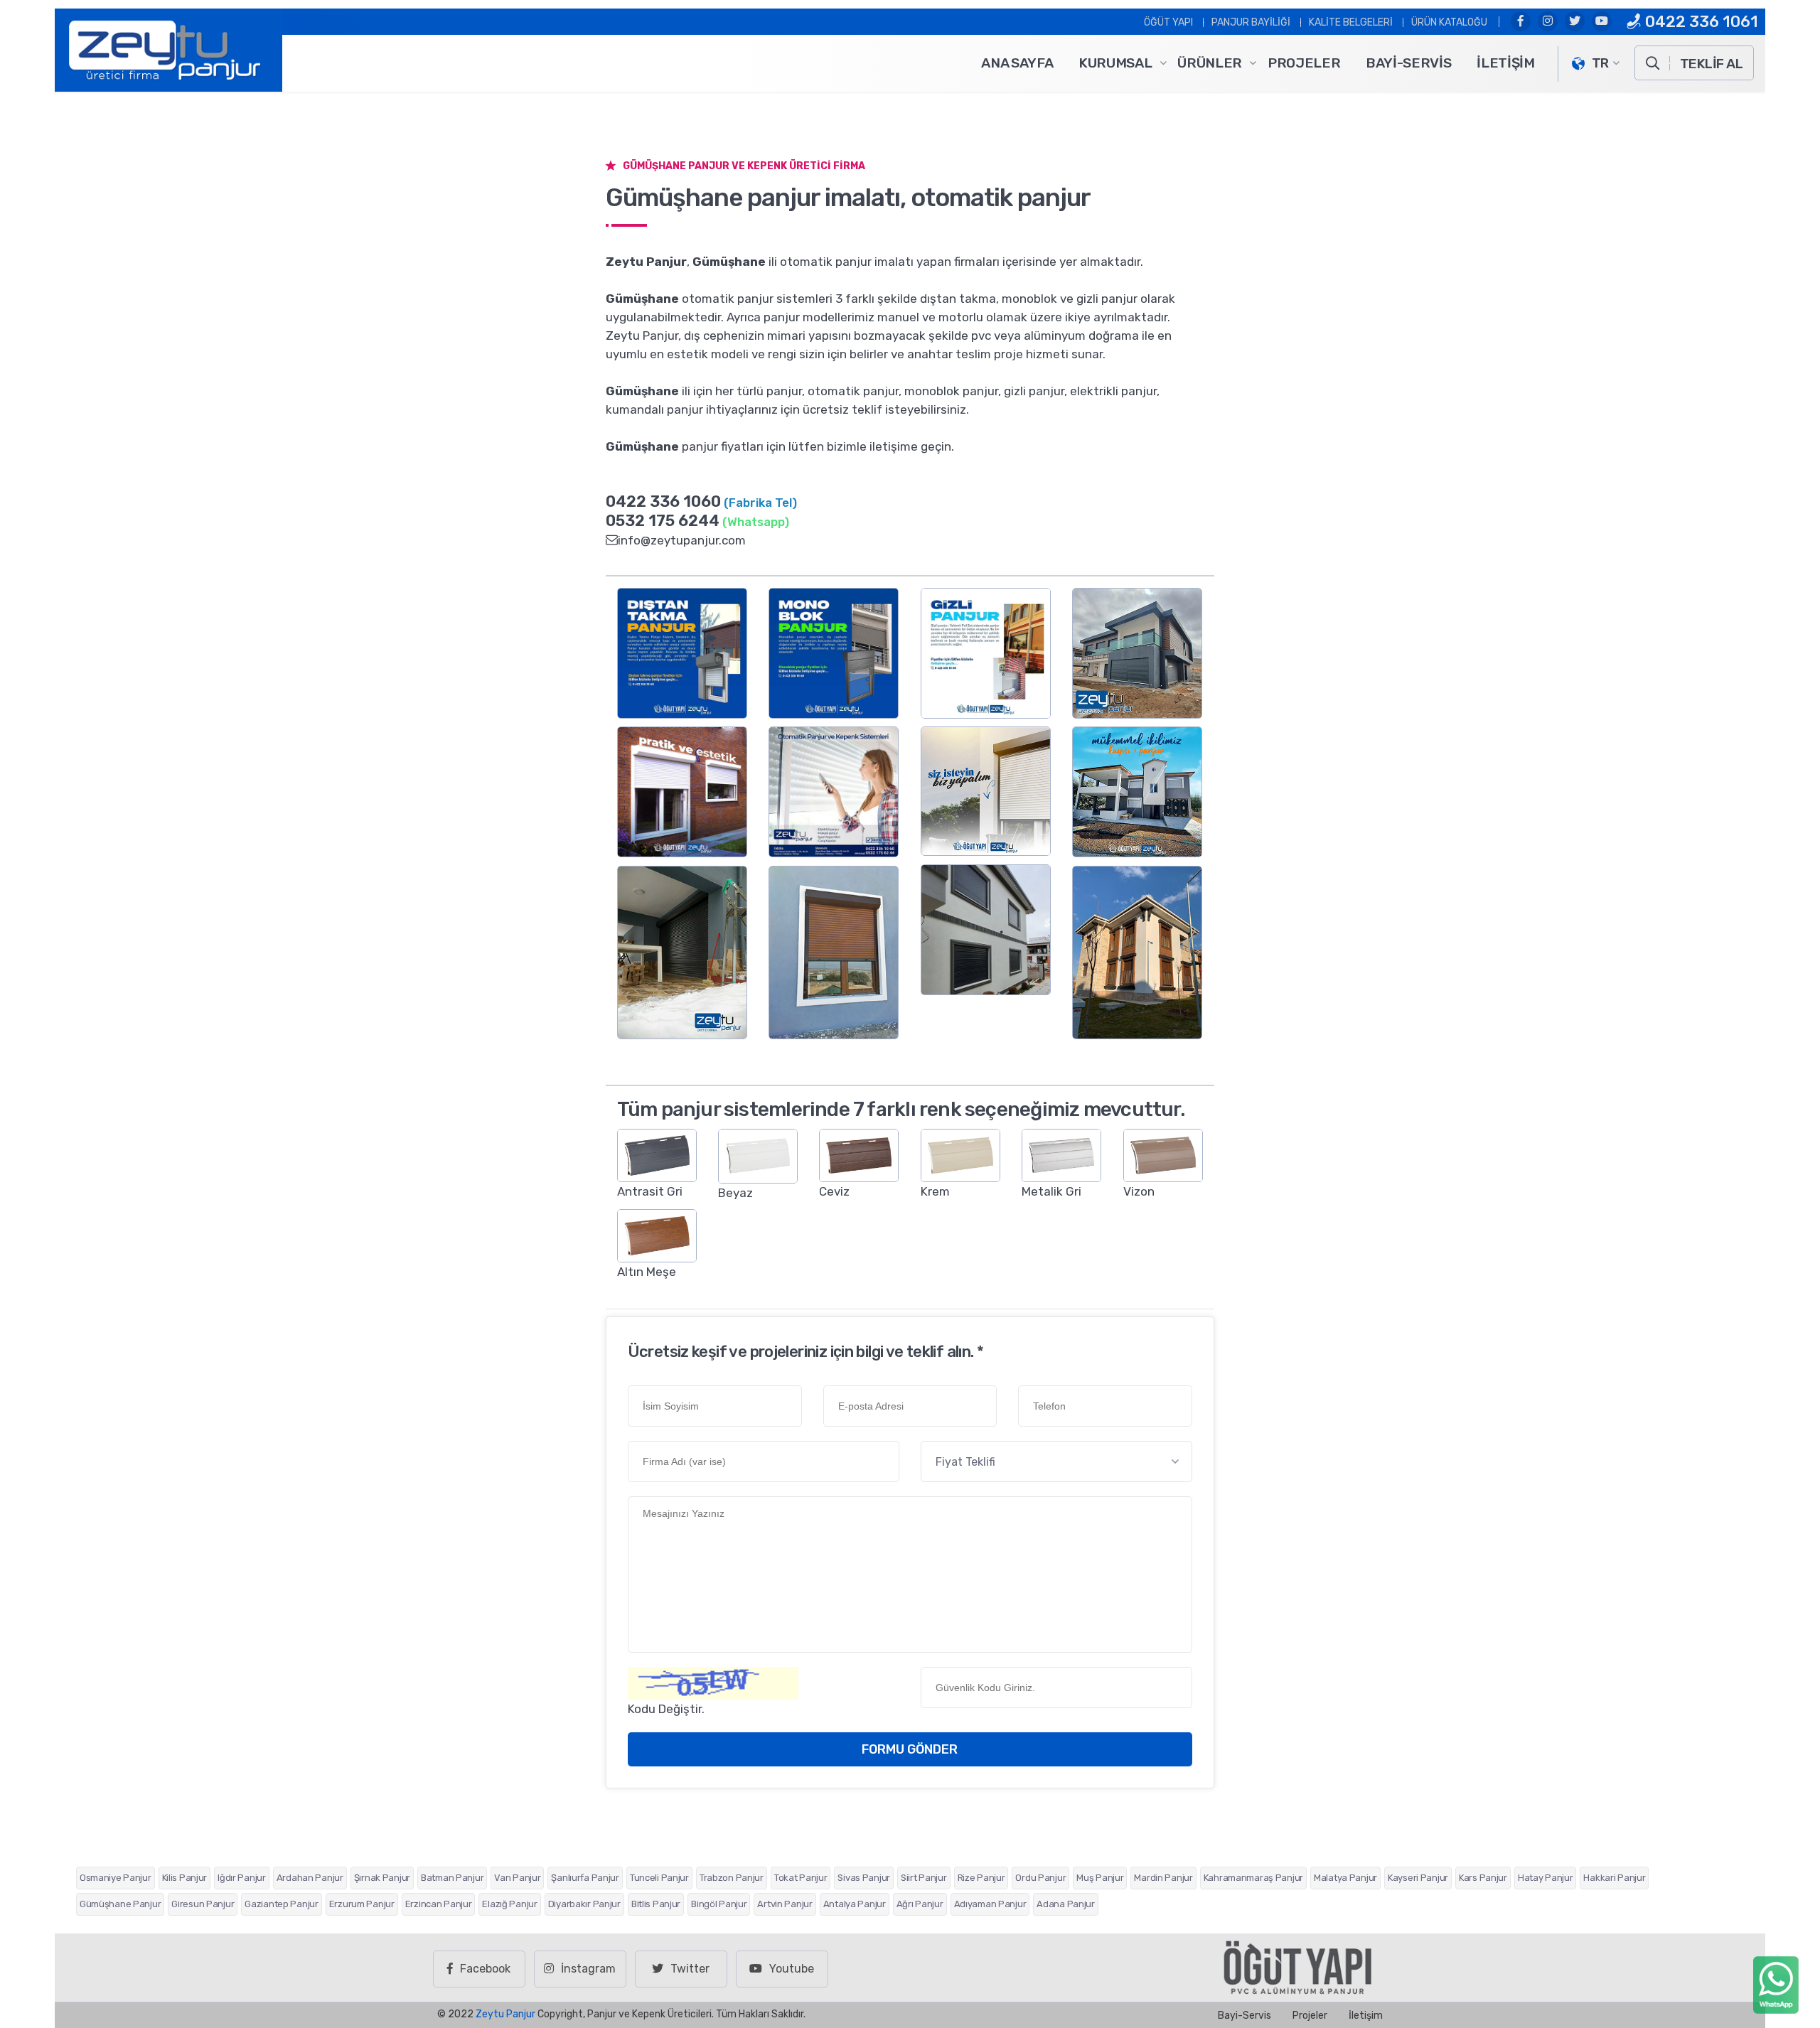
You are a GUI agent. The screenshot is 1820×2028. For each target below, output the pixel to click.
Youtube (792, 1969)
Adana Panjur (1066, 1904)
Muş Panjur (1100, 1878)
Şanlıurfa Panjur (585, 1878)
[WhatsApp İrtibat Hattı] (1776, 1984)
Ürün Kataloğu (1449, 22)
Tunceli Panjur (659, 1878)
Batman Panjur (452, 1878)
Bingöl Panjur (719, 1904)
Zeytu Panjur (505, 2014)
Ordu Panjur (1040, 1878)
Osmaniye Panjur (116, 1878)
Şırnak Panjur (382, 1878)
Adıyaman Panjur (990, 1904)
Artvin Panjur (785, 1904)
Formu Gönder (910, 1749)
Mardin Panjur (1163, 1878)
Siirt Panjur (924, 1878)
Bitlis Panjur (656, 1904)
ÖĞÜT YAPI (1168, 22)
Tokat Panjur (801, 1878)
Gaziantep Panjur (281, 1904)
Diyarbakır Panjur (584, 1904)
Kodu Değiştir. (666, 1709)
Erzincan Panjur (439, 1904)
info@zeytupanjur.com (682, 540)
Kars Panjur (1483, 1878)
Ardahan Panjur (310, 1878)
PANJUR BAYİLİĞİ (1251, 22)
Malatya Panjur (1345, 1878)
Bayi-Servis (1408, 63)
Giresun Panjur (203, 1904)
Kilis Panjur (185, 1878)
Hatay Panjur (1546, 1878)
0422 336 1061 (1700, 22)
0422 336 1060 (663, 501)
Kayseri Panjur (1418, 1878)
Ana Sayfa (1017, 63)
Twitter (690, 1969)
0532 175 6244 (663, 521)
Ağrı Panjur (920, 1904)
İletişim (1505, 63)
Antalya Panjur (855, 1904)
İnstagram (588, 1969)
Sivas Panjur (864, 1878)
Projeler (1304, 63)
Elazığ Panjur (509, 1904)
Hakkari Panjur (1614, 1878)
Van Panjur (517, 1878)
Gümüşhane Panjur (120, 1904)
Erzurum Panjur (362, 1904)
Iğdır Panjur (242, 1878)
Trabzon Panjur (732, 1878)
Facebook (485, 1969)
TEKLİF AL (1711, 64)
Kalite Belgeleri (1351, 22)
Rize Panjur (981, 1878)
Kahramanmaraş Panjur (1253, 1878)
